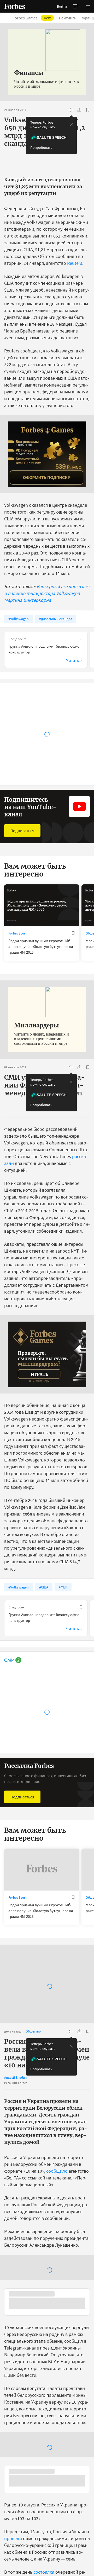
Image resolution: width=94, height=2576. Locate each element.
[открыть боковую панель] (75, 6)
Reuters (75, 263)
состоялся (44, 2573)
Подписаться (22, 831)
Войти (62, 6)
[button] (88, 6)
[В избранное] (88, 110)
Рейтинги (68, 18)
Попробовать (41, 147)
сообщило (57, 2171)
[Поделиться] (79, 110)
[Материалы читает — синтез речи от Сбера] (71, 110)
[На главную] (15, 6)
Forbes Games (32, 18)
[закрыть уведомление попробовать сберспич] (71, 125)
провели (13, 2539)
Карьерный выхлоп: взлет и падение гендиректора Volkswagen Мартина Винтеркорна (47, 593)
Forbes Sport (17, 933)
